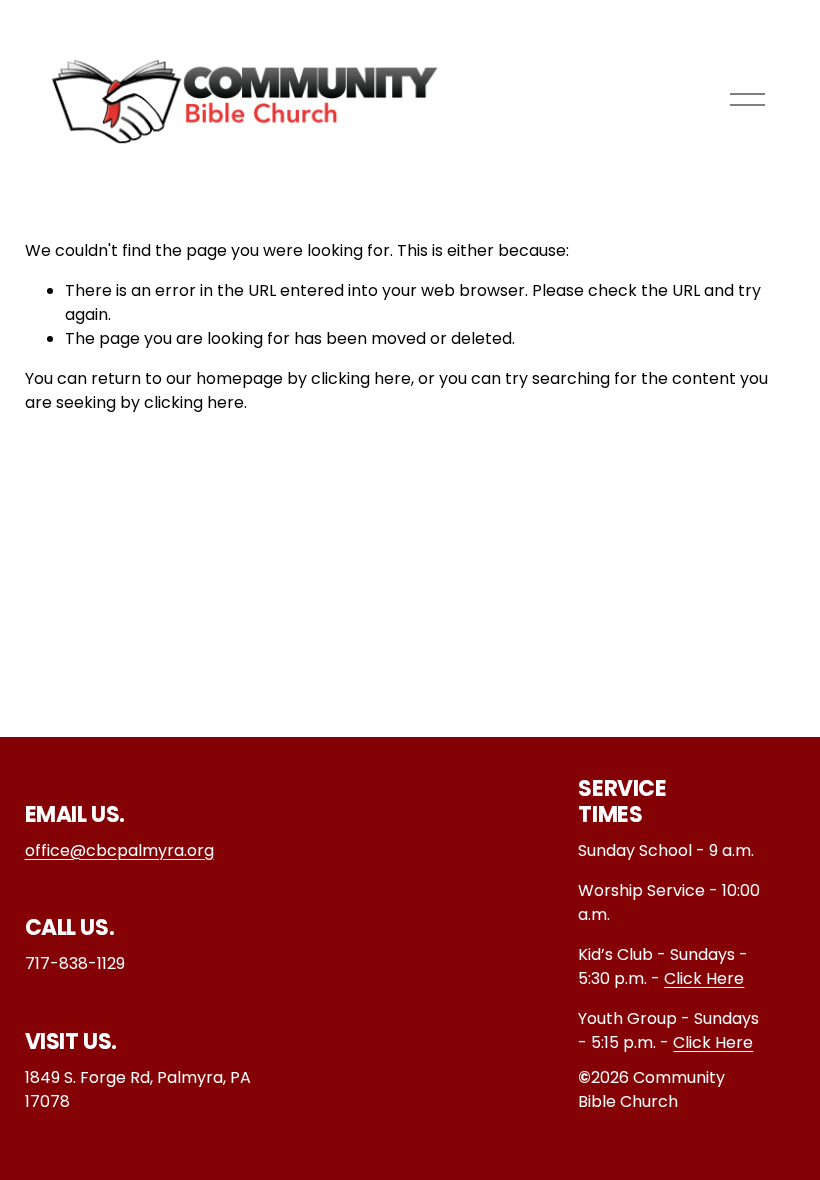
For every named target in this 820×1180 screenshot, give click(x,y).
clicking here (361, 378)
